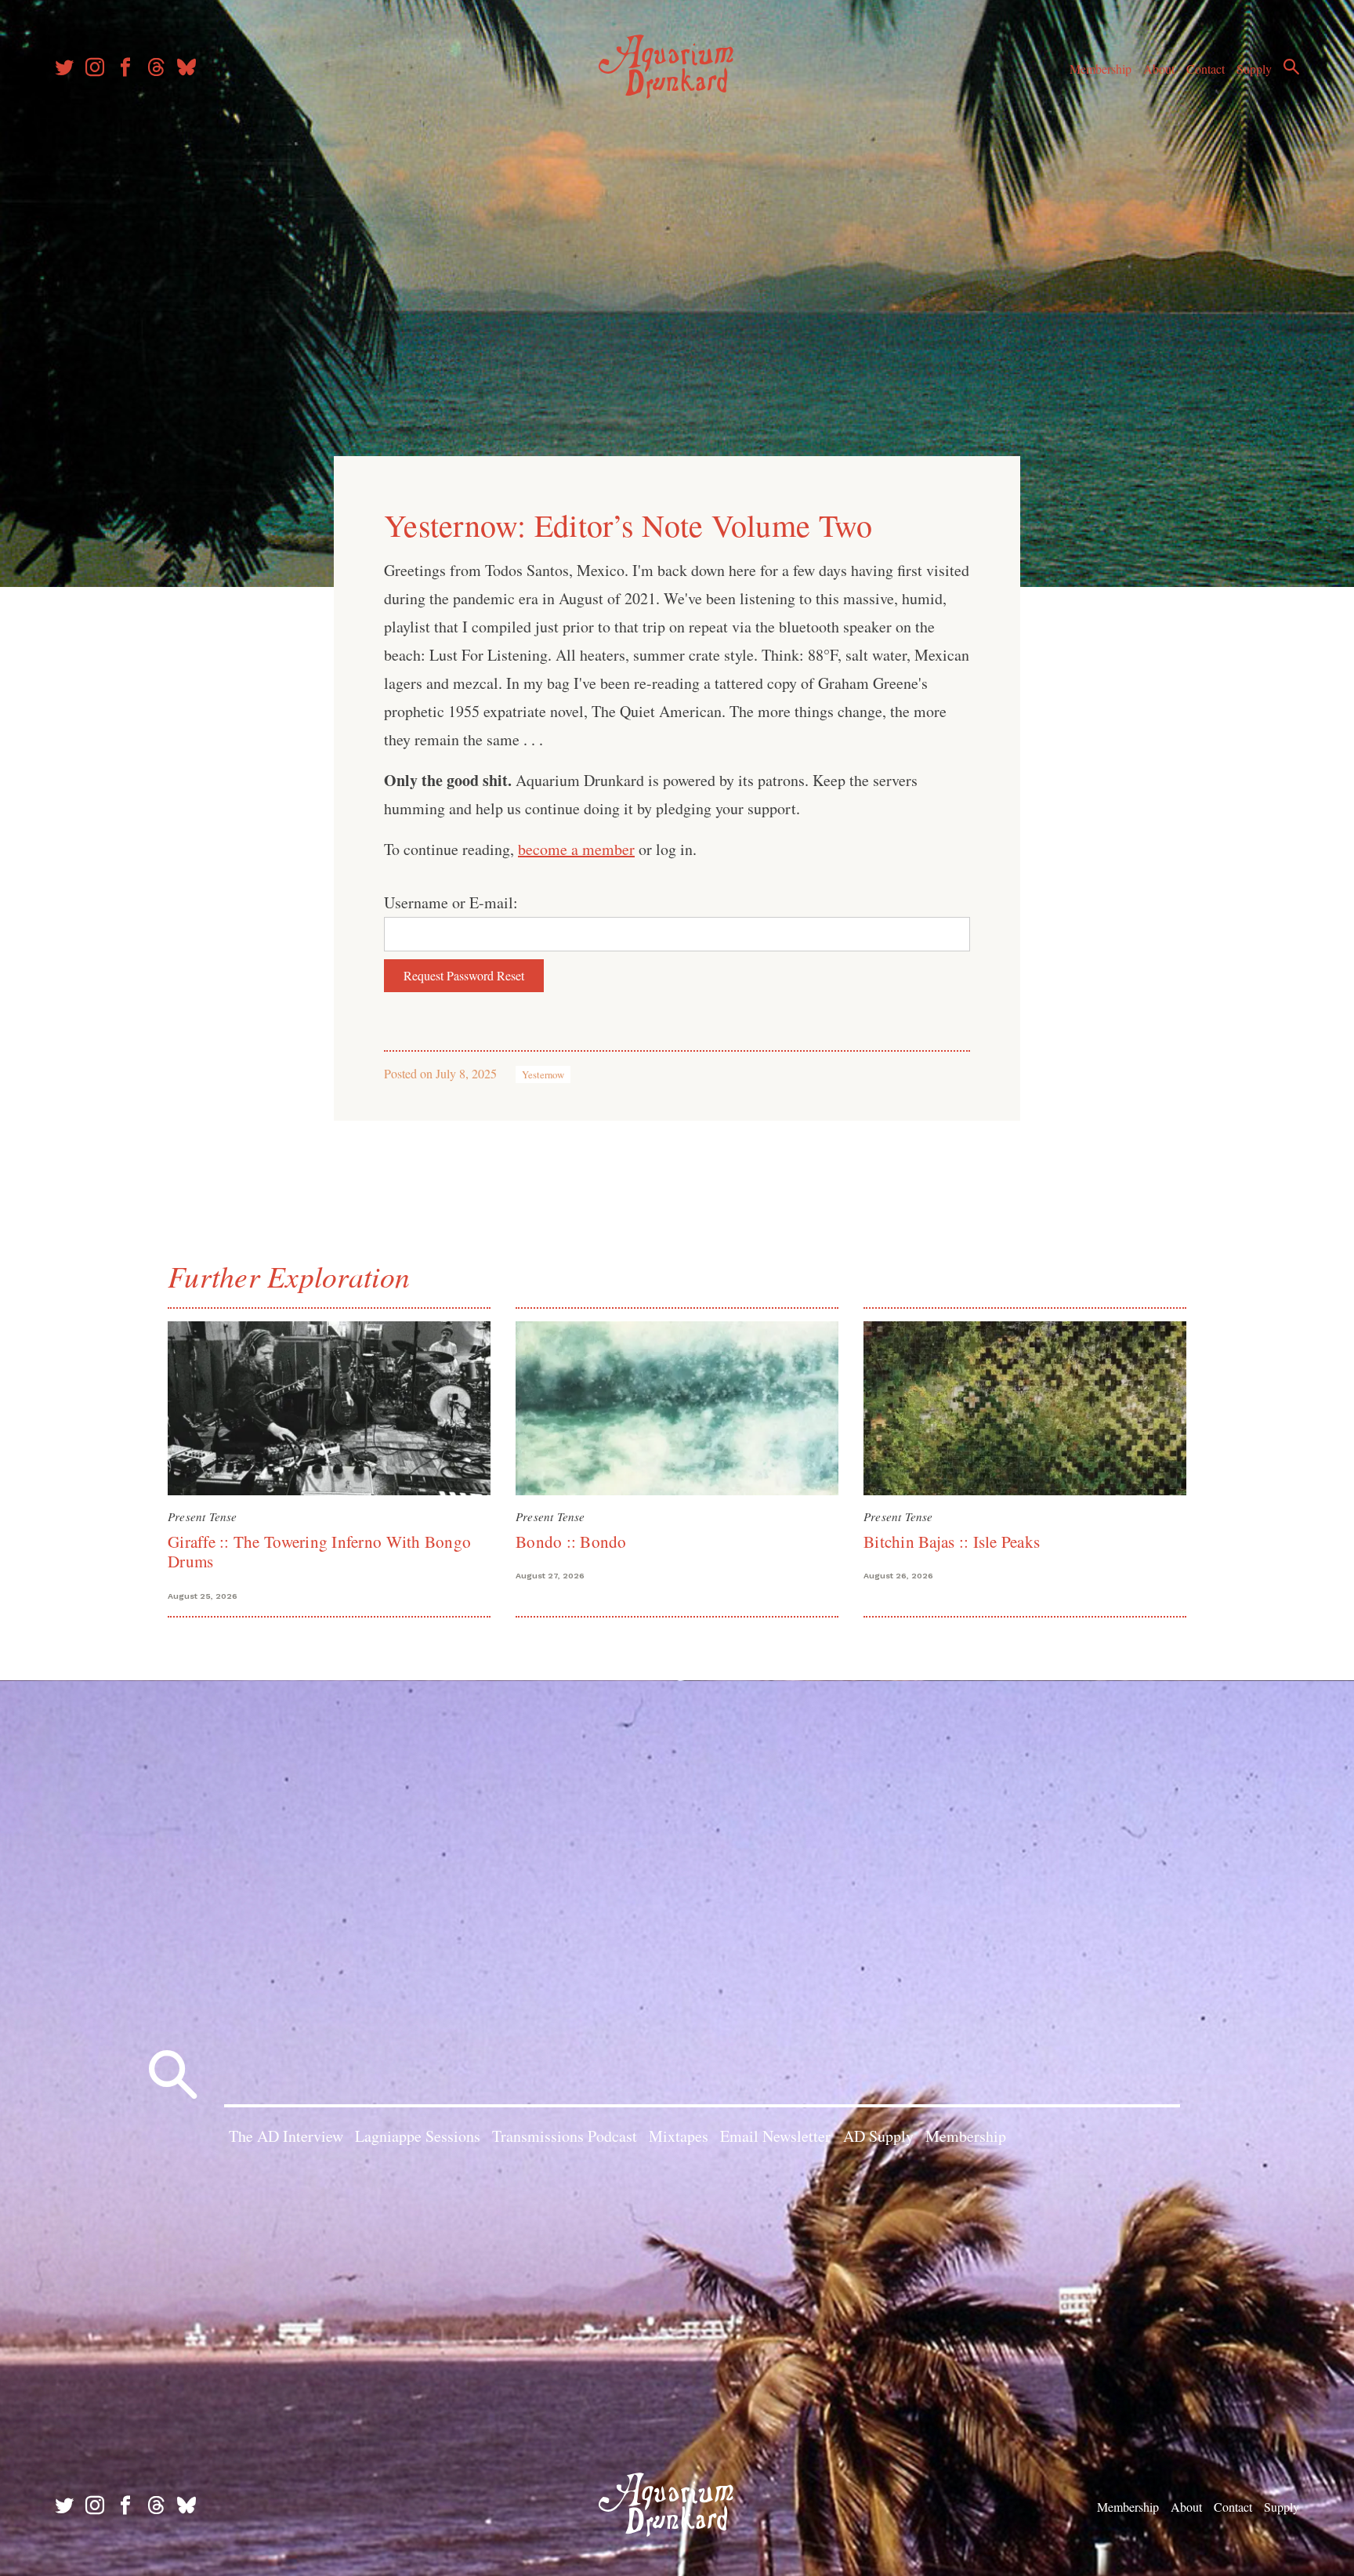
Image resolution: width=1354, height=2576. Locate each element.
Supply (1254, 69)
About (1159, 69)
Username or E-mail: (451, 902)
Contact (1206, 69)
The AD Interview (286, 2136)
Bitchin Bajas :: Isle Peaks (952, 1542)
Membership (1101, 69)
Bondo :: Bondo (571, 1542)
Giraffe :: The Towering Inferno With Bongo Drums (319, 1551)
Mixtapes (679, 2136)
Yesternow (543, 1074)
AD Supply (878, 2136)
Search (1291, 67)
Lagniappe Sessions (418, 2136)
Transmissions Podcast (565, 2136)
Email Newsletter (775, 2136)
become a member (576, 849)
